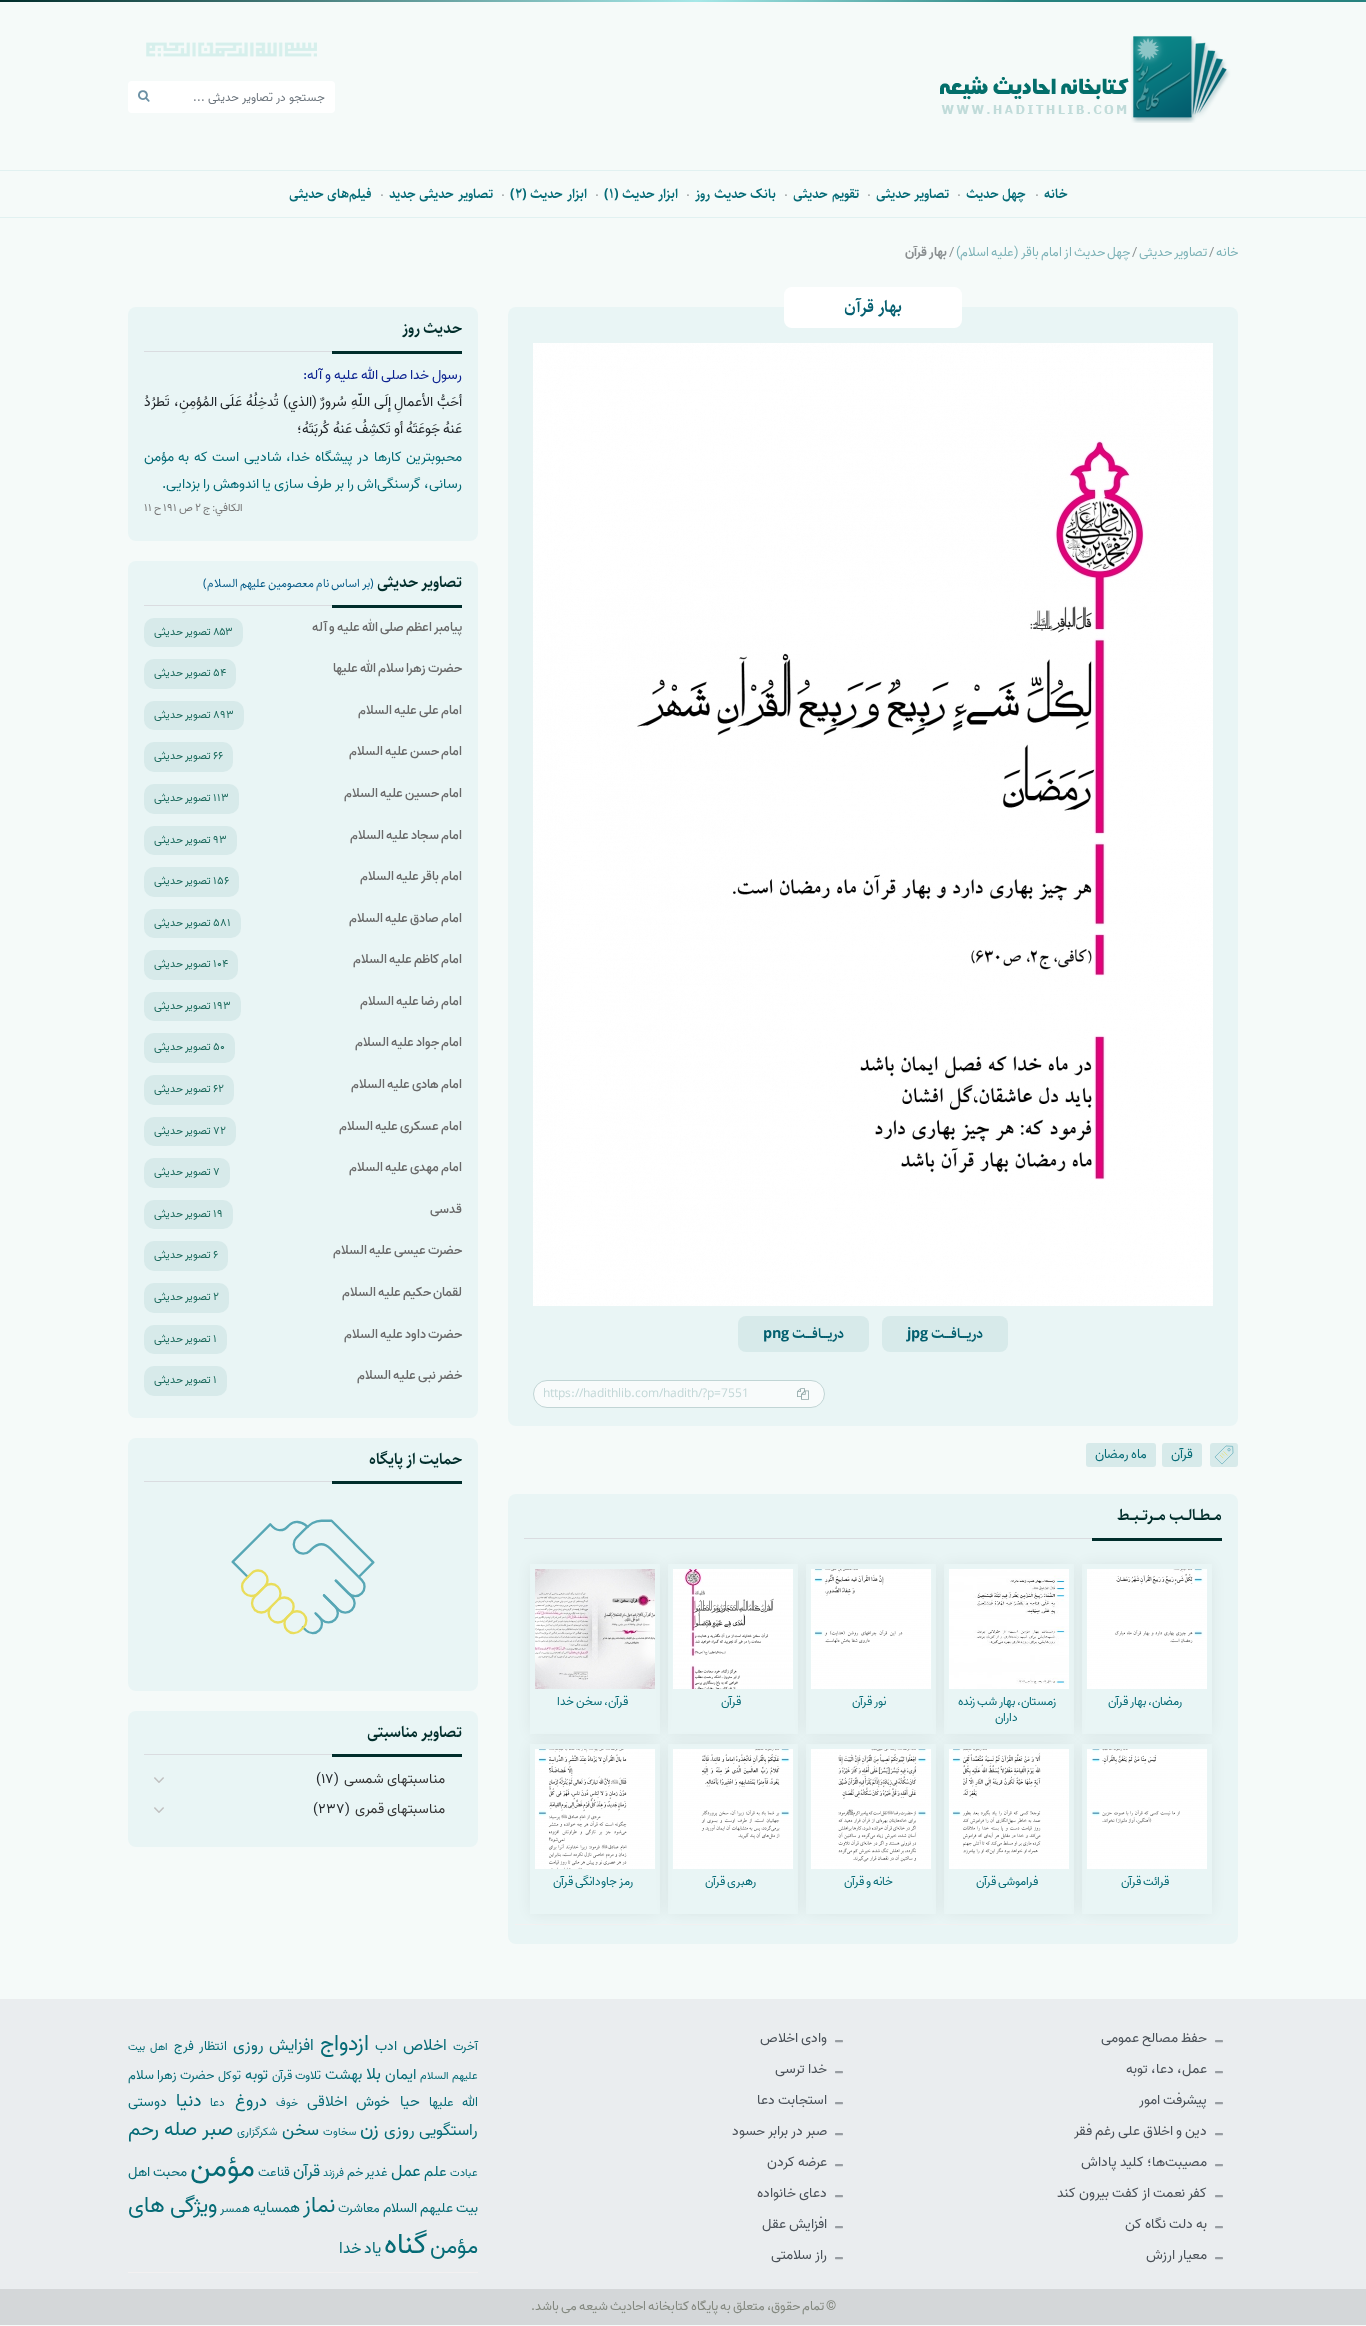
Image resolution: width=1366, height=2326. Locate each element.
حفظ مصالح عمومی (1155, 2038)
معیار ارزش (1178, 2255)
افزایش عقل (796, 2224)
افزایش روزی (274, 2045)
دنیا (188, 2101)
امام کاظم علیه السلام (407, 959)
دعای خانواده (793, 2193)
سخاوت (339, 2132)
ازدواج (344, 2044)
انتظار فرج (200, 2046)
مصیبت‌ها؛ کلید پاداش (1145, 2162)
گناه (405, 2245)
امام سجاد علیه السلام (406, 835)
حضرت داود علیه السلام (403, 1334)
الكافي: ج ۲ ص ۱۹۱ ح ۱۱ (193, 508)
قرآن (1182, 1454)
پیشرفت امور (1174, 2100)
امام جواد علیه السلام (408, 1042)
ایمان (400, 2074)
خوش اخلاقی (348, 2101)
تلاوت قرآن (296, 2076)
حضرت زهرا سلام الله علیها (397, 668)
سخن (300, 2130)
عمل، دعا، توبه (1168, 2069)
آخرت (465, 2047)
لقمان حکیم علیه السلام (402, 1292)
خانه (1056, 194)
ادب (386, 2046)
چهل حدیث (996, 194)
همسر (235, 2209)
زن (369, 2129)
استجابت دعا (793, 2100)
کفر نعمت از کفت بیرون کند (1133, 2193)
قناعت (274, 2172)
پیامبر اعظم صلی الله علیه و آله (387, 627)
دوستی (147, 2102)
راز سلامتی (800, 2255)
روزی (399, 2130)
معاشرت (359, 2208)
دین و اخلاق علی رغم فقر (1142, 2131)
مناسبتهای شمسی (394, 1779)
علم (435, 2172)
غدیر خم (367, 2172)
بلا (373, 2074)
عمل (406, 2171)
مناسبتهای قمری (400, 1809)
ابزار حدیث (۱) (641, 194)
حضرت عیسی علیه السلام (397, 1250)
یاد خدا (360, 2248)
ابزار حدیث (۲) (548, 194)
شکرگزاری (257, 2132)
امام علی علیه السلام (410, 710)
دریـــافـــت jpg (945, 1334)
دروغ (251, 2101)
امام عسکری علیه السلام (400, 1126)
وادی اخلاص (795, 2038)
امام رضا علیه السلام (411, 1001)
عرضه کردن (798, 2162)
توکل (229, 2076)
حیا (410, 2101)
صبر (217, 2129)
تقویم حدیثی (825, 194)
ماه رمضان (1121, 1454)
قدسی (446, 1209)
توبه (256, 2075)
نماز (319, 2206)
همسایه (276, 2207)
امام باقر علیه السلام (411, 876)
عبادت (464, 2173)
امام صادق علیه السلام (405, 918)
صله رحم (162, 2130)
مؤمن (222, 2168)
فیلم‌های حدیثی (330, 194)
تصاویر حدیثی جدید (441, 194)
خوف (287, 2103)
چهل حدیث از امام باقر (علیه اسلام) (1043, 252)
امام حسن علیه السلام (405, 751)
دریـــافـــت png (803, 1334)
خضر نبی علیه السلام (409, 1375)
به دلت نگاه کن (1167, 2224)
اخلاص (425, 2045)
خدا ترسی (802, 2069)
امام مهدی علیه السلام (405, 1167)
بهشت (343, 2074)
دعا (217, 2103)
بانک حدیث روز (735, 194)
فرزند (333, 2173)
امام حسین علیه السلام (403, 793)
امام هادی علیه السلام (406, 1084)
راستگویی (448, 2130)
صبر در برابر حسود (781, 2131)
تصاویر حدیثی (912, 194)
